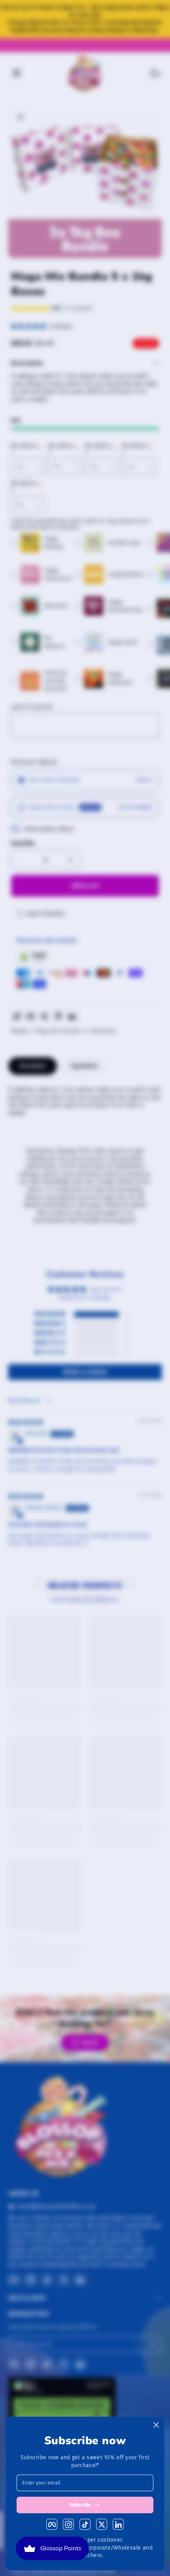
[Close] (156, 2425)
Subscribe (80, 2505)
